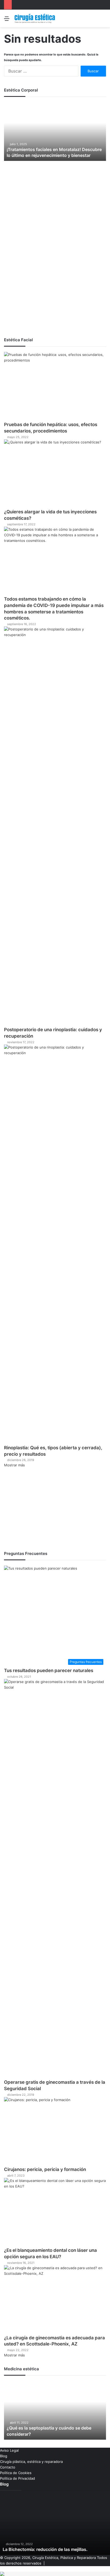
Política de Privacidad (17, 2478)
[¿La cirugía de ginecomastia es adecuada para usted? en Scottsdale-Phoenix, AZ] (55, 2300)
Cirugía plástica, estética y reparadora (31, 2462)
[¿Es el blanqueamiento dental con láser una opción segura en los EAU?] (55, 2213)
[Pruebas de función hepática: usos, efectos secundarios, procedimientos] (55, 387)
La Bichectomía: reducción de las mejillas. (45, 2549)
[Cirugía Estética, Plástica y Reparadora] (35, 18)
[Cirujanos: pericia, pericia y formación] (55, 2132)
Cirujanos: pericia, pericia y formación (45, 2169)
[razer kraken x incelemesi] (55, 2574)
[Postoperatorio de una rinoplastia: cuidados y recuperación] (55, 827)
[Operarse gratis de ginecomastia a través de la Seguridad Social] (55, 1879)
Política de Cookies (16, 2473)
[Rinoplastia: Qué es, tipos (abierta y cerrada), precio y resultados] (55, 1245)
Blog (4, 2456)
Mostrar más (14, 1465)
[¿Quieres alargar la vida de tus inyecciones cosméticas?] (55, 474)
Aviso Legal (9, 2450)
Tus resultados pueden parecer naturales (49, 1670)
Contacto (8, 2467)
